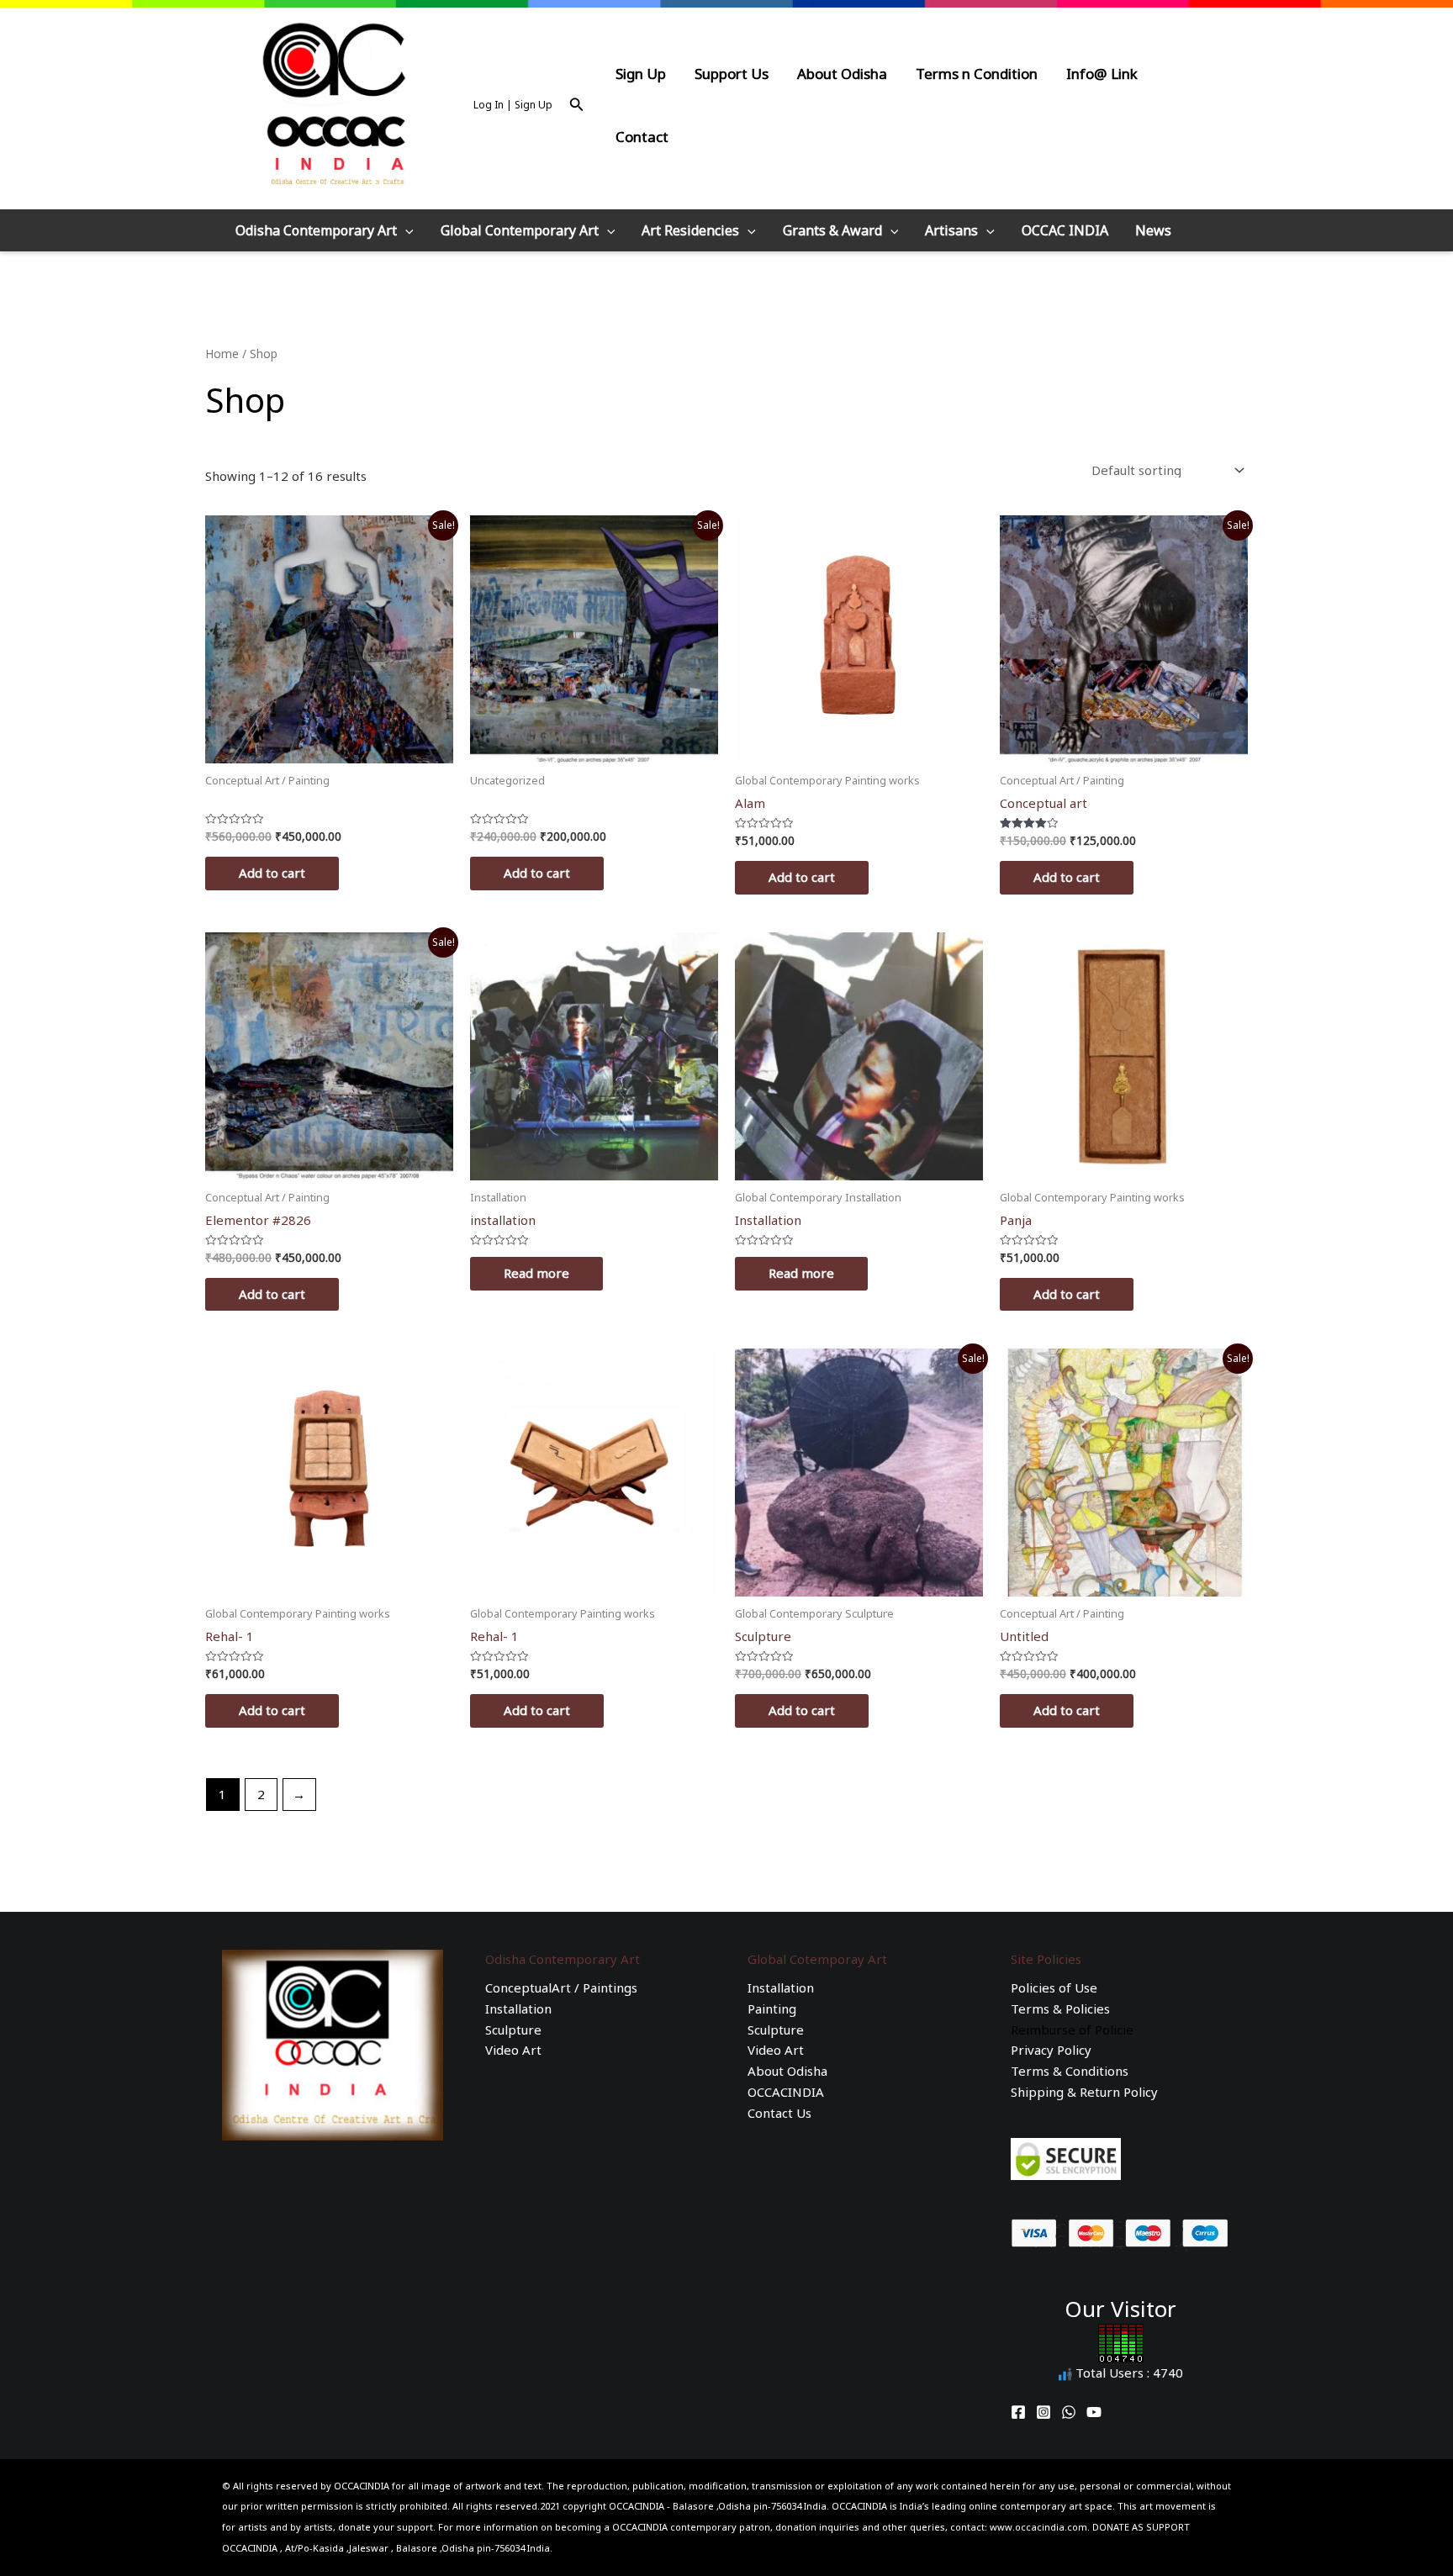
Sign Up (641, 74)
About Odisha (842, 74)
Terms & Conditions (1070, 2071)
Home (222, 354)
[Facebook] (1018, 2412)
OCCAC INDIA (1065, 230)
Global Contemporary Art (520, 230)
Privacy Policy (1051, 2050)
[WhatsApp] (1069, 2412)
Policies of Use (1054, 1987)
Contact (642, 137)
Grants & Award (832, 230)
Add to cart (272, 873)
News (1153, 230)
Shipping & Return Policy (1084, 2092)
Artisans (951, 230)
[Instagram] (1044, 2412)
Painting (772, 2009)
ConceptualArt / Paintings (561, 1987)
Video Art (513, 2050)
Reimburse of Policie (1072, 2030)
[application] (405, 230)
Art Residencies (690, 230)
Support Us (732, 74)
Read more (536, 1273)
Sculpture (513, 2030)
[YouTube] (1094, 2412)
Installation (518, 2009)
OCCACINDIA (786, 2092)
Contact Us (779, 2113)
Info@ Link (1102, 74)
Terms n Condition (977, 74)
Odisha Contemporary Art (316, 230)
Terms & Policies (1060, 2009)
